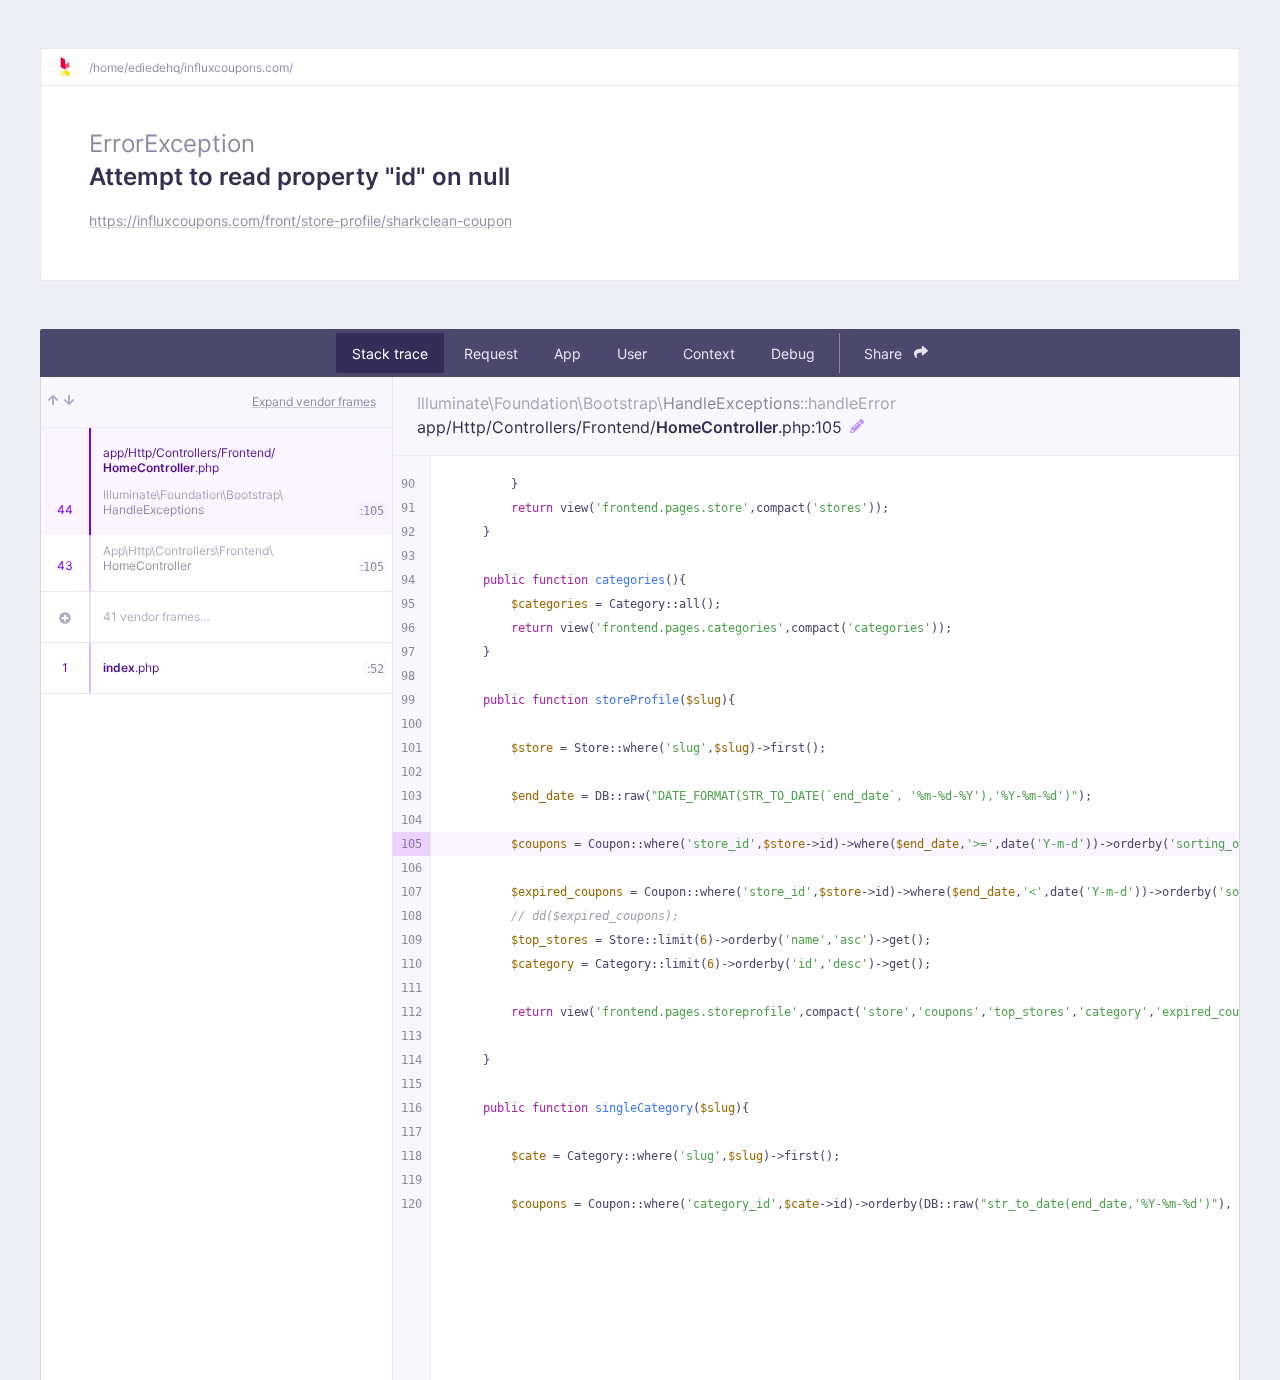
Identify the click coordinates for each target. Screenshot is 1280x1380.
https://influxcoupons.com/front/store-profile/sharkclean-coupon (300, 220)
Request (491, 353)
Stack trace (390, 353)
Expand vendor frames (314, 401)
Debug (793, 353)
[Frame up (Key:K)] (53, 402)
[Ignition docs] (73, 67)
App (567, 353)
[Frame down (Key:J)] (69, 402)
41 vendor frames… (156, 616)
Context (709, 353)
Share (885, 353)
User (632, 353)
